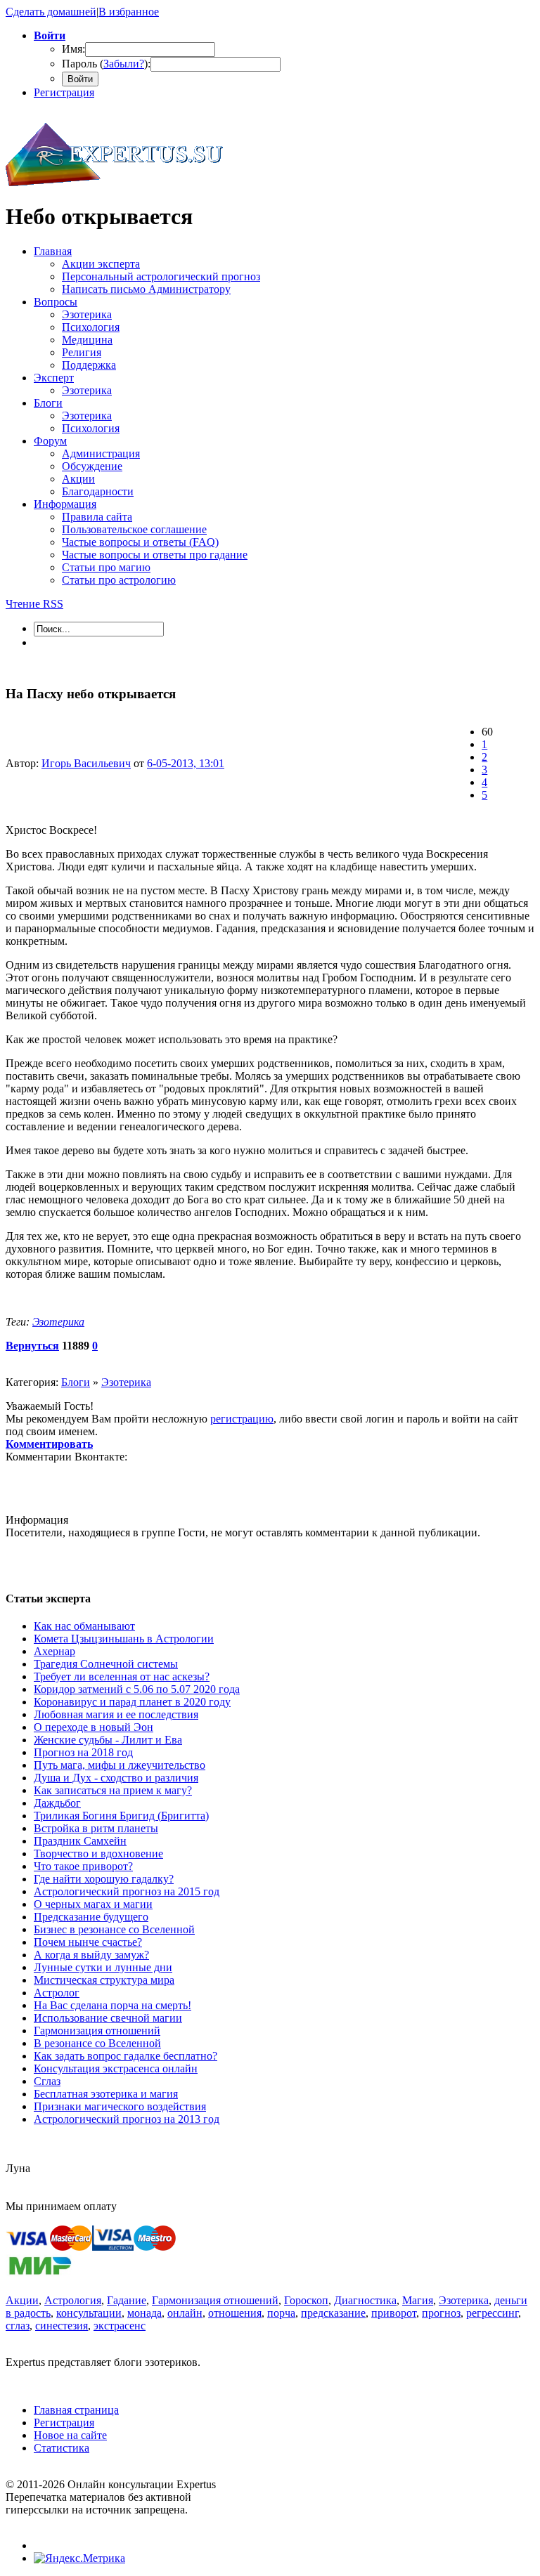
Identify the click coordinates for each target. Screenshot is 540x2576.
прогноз (441, 2313)
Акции (22, 2300)
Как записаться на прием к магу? (113, 1790)
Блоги (76, 1382)
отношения (235, 2313)
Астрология (73, 2300)
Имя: (73, 49)
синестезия (62, 2326)
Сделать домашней (51, 12)
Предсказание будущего (91, 1917)
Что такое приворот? (83, 1866)
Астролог (57, 1993)
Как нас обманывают (84, 1626)
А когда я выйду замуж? (91, 1955)
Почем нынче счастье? (88, 1942)
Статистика (62, 2448)
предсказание (333, 2313)
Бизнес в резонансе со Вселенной (114, 1929)
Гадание (127, 2300)
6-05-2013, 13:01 (186, 763)
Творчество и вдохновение (98, 1853)
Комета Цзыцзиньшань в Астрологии (124, 1639)
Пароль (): (106, 64)
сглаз (18, 2326)
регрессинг (492, 2313)
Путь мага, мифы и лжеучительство (120, 1765)
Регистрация (64, 92)
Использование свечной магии (108, 2018)
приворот (394, 2313)
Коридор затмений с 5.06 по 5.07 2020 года (137, 1689)
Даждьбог (57, 1803)
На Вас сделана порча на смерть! (112, 2005)
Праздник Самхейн (80, 1841)
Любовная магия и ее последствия (116, 1714)
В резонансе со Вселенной (97, 2043)
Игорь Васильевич (86, 763)
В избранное (129, 12)
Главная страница (76, 2410)
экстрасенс (120, 2326)
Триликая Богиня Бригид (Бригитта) (121, 1816)
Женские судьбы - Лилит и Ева (108, 1740)
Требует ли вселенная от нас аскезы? (122, 1676)
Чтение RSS (34, 604)
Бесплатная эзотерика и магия (106, 2094)
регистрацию (242, 1419)
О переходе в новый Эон (94, 1727)
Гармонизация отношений (97, 2031)
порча (281, 2313)
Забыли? (124, 64)
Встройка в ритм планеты (96, 1828)
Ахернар (54, 1651)
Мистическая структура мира (104, 1980)
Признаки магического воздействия (120, 2106)
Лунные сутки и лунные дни (103, 1967)
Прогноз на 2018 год (83, 1752)
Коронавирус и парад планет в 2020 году (132, 1702)
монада (144, 2313)
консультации (89, 2313)
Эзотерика (58, 1322)
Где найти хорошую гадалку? (104, 1879)
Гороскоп (306, 2300)
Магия (418, 2300)
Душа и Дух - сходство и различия (116, 1778)
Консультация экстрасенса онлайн (116, 2068)
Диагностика (365, 2300)
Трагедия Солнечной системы (106, 1664)
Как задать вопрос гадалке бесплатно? (126, 2056)
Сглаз (47, 2081)
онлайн (185, 2313)
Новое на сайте (70, 2435)
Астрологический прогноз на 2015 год (127, 1891)
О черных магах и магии (93, 1904)
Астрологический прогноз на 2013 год (127, 2119)
